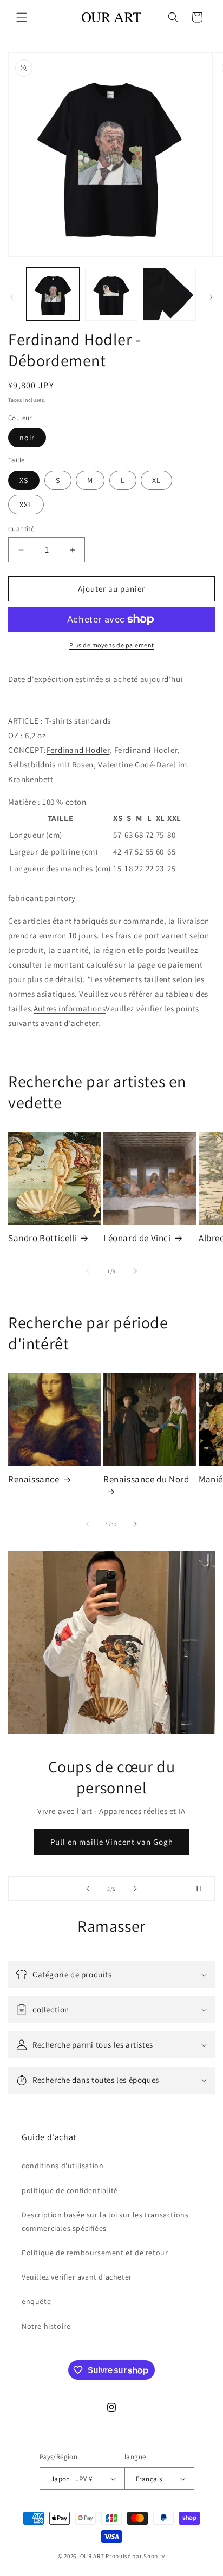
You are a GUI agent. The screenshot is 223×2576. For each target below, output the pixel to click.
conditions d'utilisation (63, 2166)
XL (156, 480)
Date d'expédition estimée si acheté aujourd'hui (96, 679)
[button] (22, 17)
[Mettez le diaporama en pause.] (203, 1889)
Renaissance (34, 1479)
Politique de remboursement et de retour (95, 2253)
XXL (26, 505)
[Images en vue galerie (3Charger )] (169, 294)
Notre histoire (46, 2326)
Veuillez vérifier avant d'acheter (77, 2277)
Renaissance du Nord (146, 1479)
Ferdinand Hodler (78, 750)
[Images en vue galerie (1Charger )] (53, 294)
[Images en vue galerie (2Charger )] (111, 294)
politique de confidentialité (70, 2190)
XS (24, 480)
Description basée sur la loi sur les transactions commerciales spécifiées (105, 2221)
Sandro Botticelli (42, 1238)
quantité (21, 529)
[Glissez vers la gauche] (12, 297)
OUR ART (92, 2556)
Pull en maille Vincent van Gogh (112, 1842)
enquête (36, 2301)
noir (27, 438)
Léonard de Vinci (137, 1238)
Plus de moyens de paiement (112, 645)
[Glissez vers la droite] (211, 297)
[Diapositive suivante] (135, 1889)
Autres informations (70, 1008)
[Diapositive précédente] (88, 1889)
